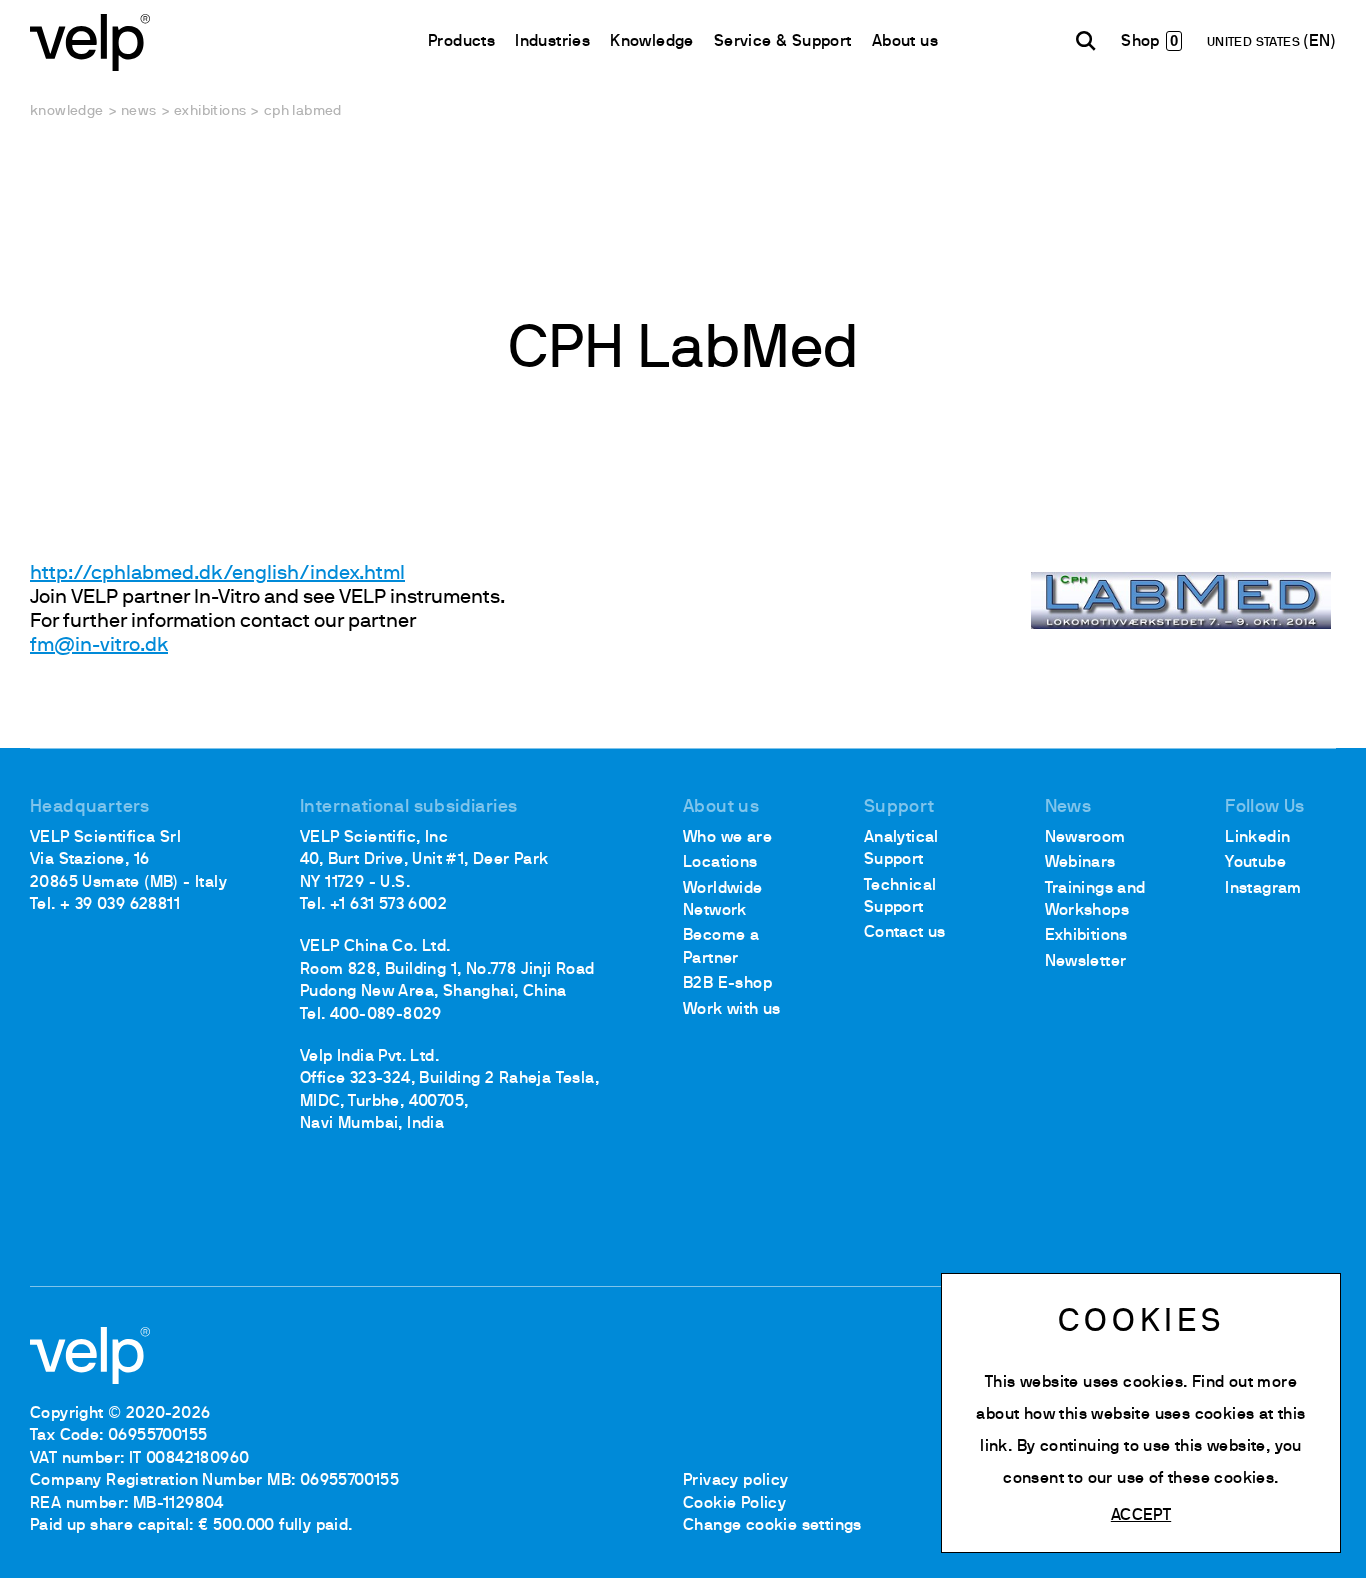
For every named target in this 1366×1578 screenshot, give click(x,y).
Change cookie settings (772, 1526)
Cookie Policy (734, 1504)
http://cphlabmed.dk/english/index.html (217, 574)
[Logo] (90, 40)
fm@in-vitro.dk (99, 646)
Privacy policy (736, 1481)
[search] (1086, 41)
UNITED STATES (1255, 43)
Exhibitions (210, 111)
